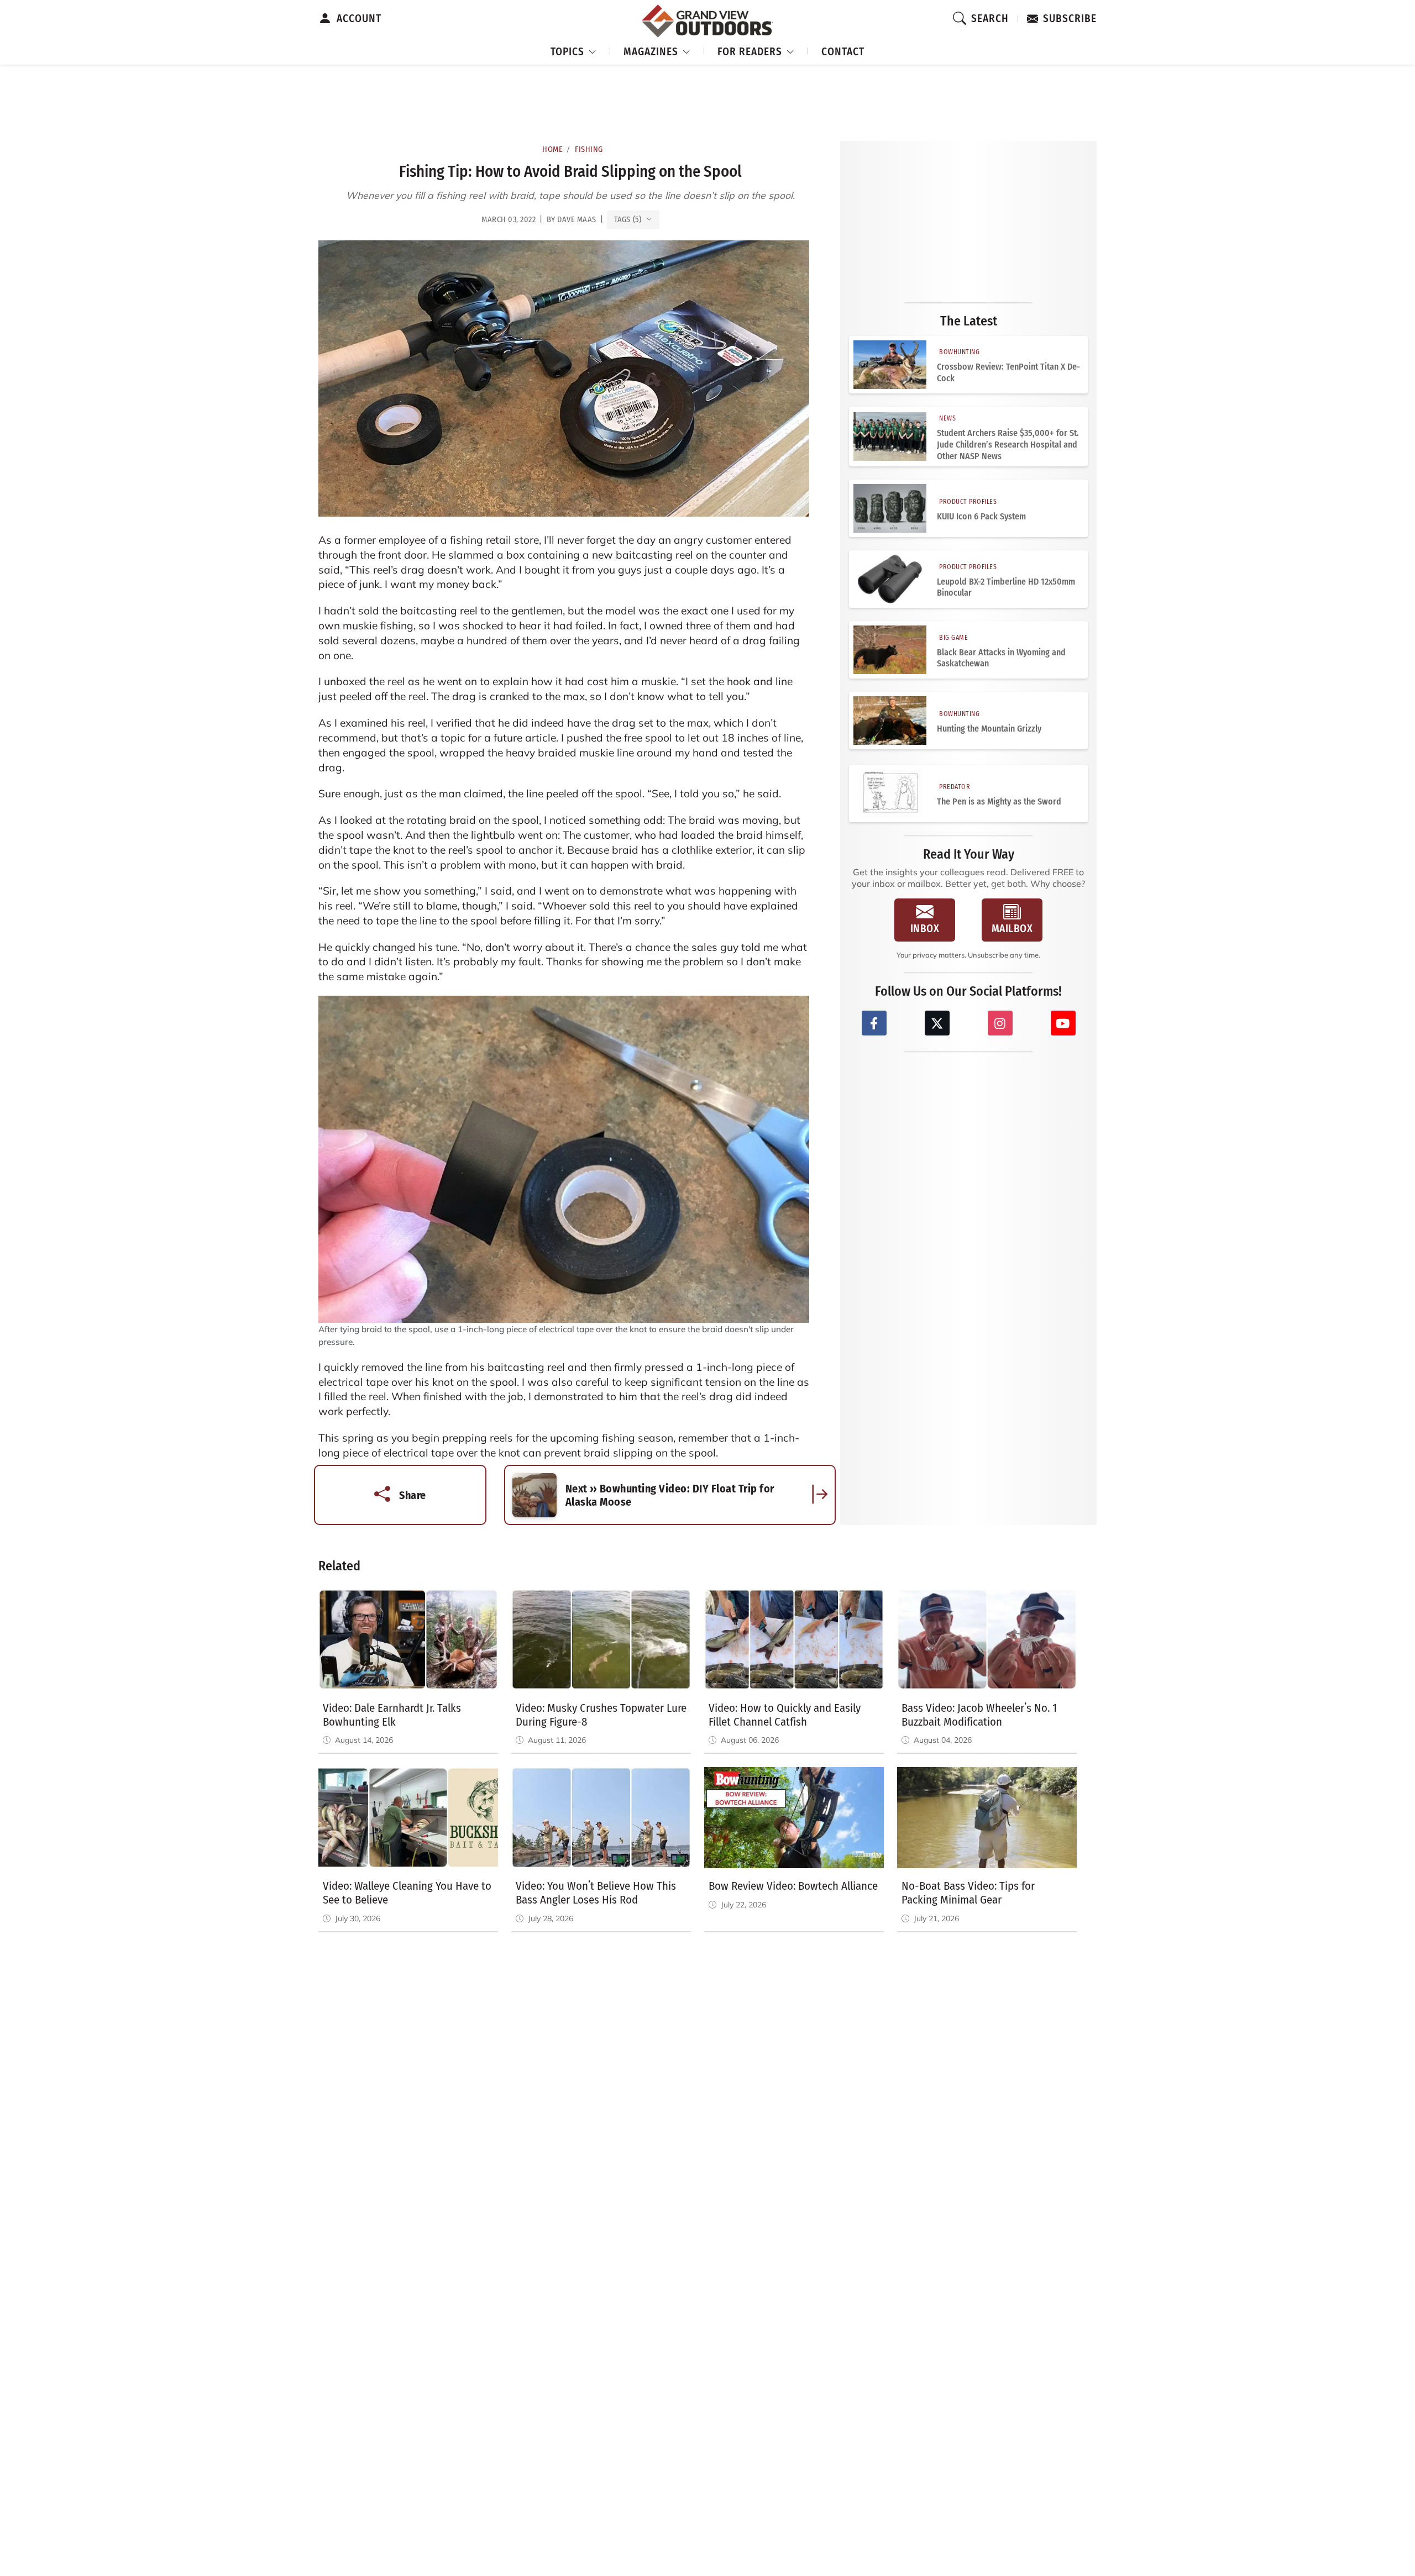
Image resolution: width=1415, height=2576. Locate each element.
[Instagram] (1000, 1023)
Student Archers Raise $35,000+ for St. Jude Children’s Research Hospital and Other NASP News (1008, 445)
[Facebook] (874, 1023)
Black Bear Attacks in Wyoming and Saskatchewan (1001, 658)
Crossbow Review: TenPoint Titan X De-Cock (1008, 372)
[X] (937, 1023)
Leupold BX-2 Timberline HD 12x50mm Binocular (1006, 587)
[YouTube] (1063, 1023)
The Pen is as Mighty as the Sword (999, 801)
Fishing (589, 149)
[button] (574, 50)
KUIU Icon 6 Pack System (981, 516)
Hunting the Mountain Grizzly (989, 729)
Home (552, 149)
